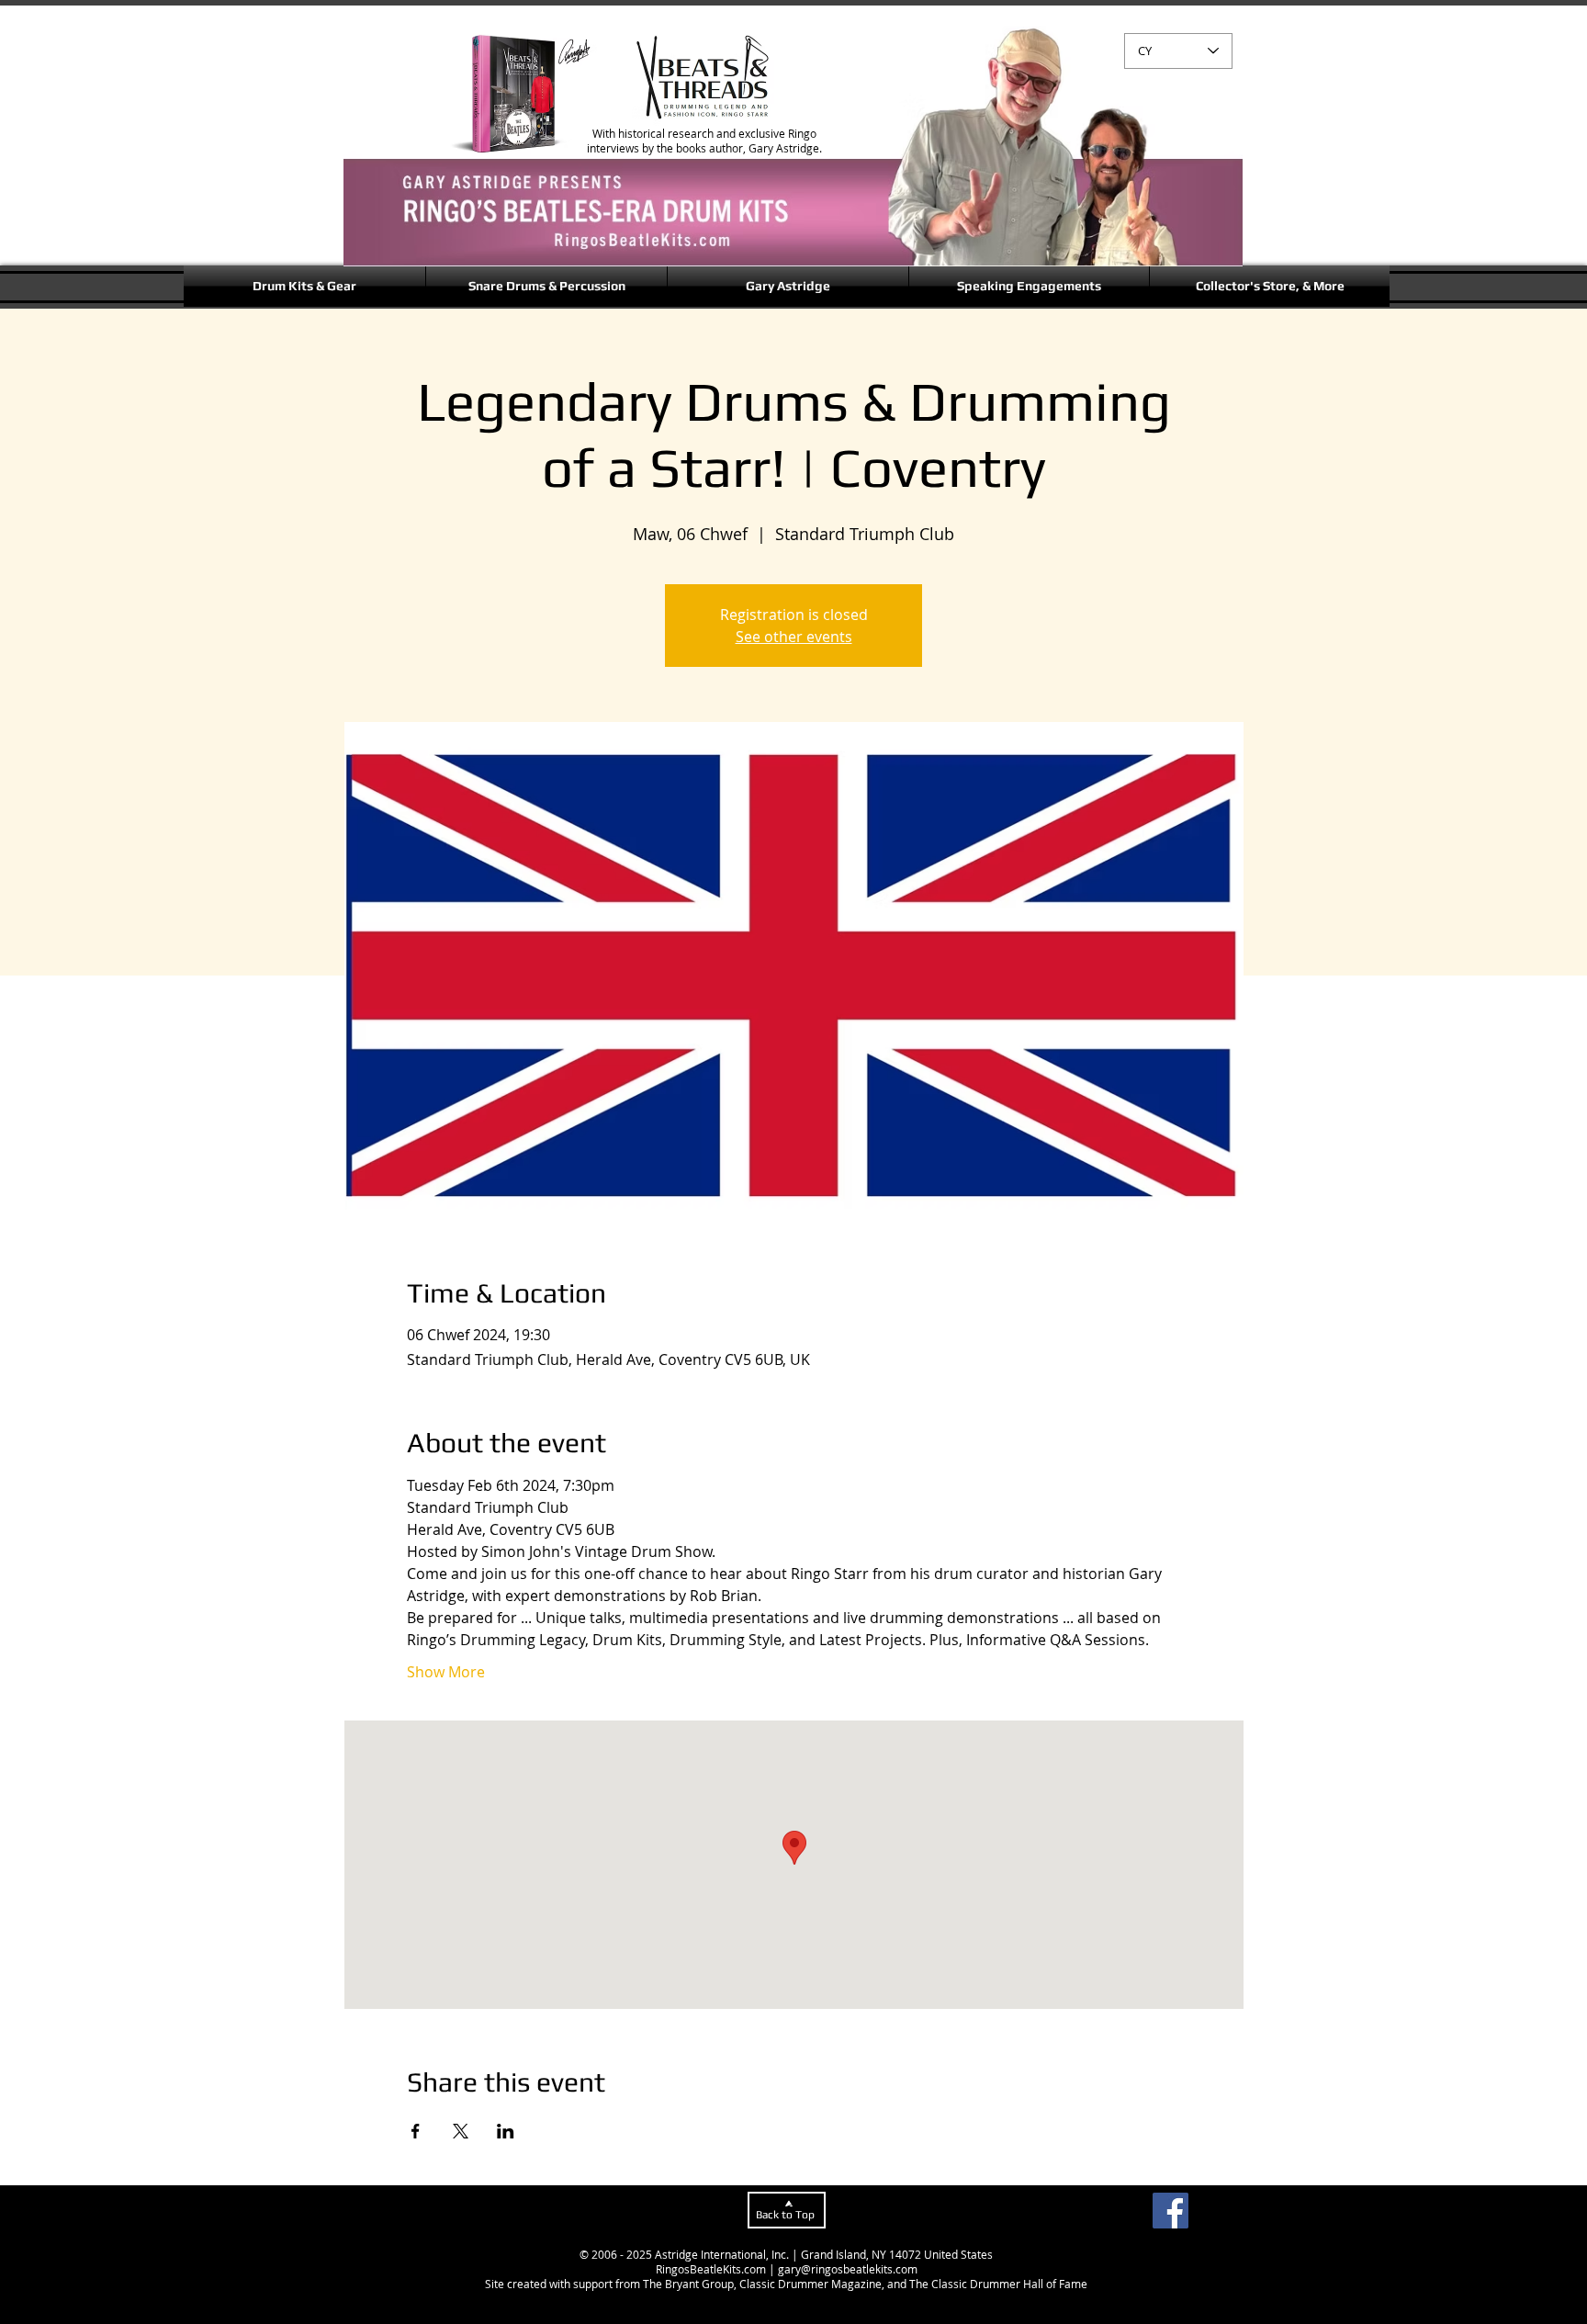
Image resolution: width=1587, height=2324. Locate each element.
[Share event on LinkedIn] (506, 2131)
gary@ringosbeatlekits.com (848, 2269)
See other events (794, 637)
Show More (446, 1672)
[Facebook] (1171, 2211)
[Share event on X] (461, 2131)
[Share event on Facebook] (416, 2131)
